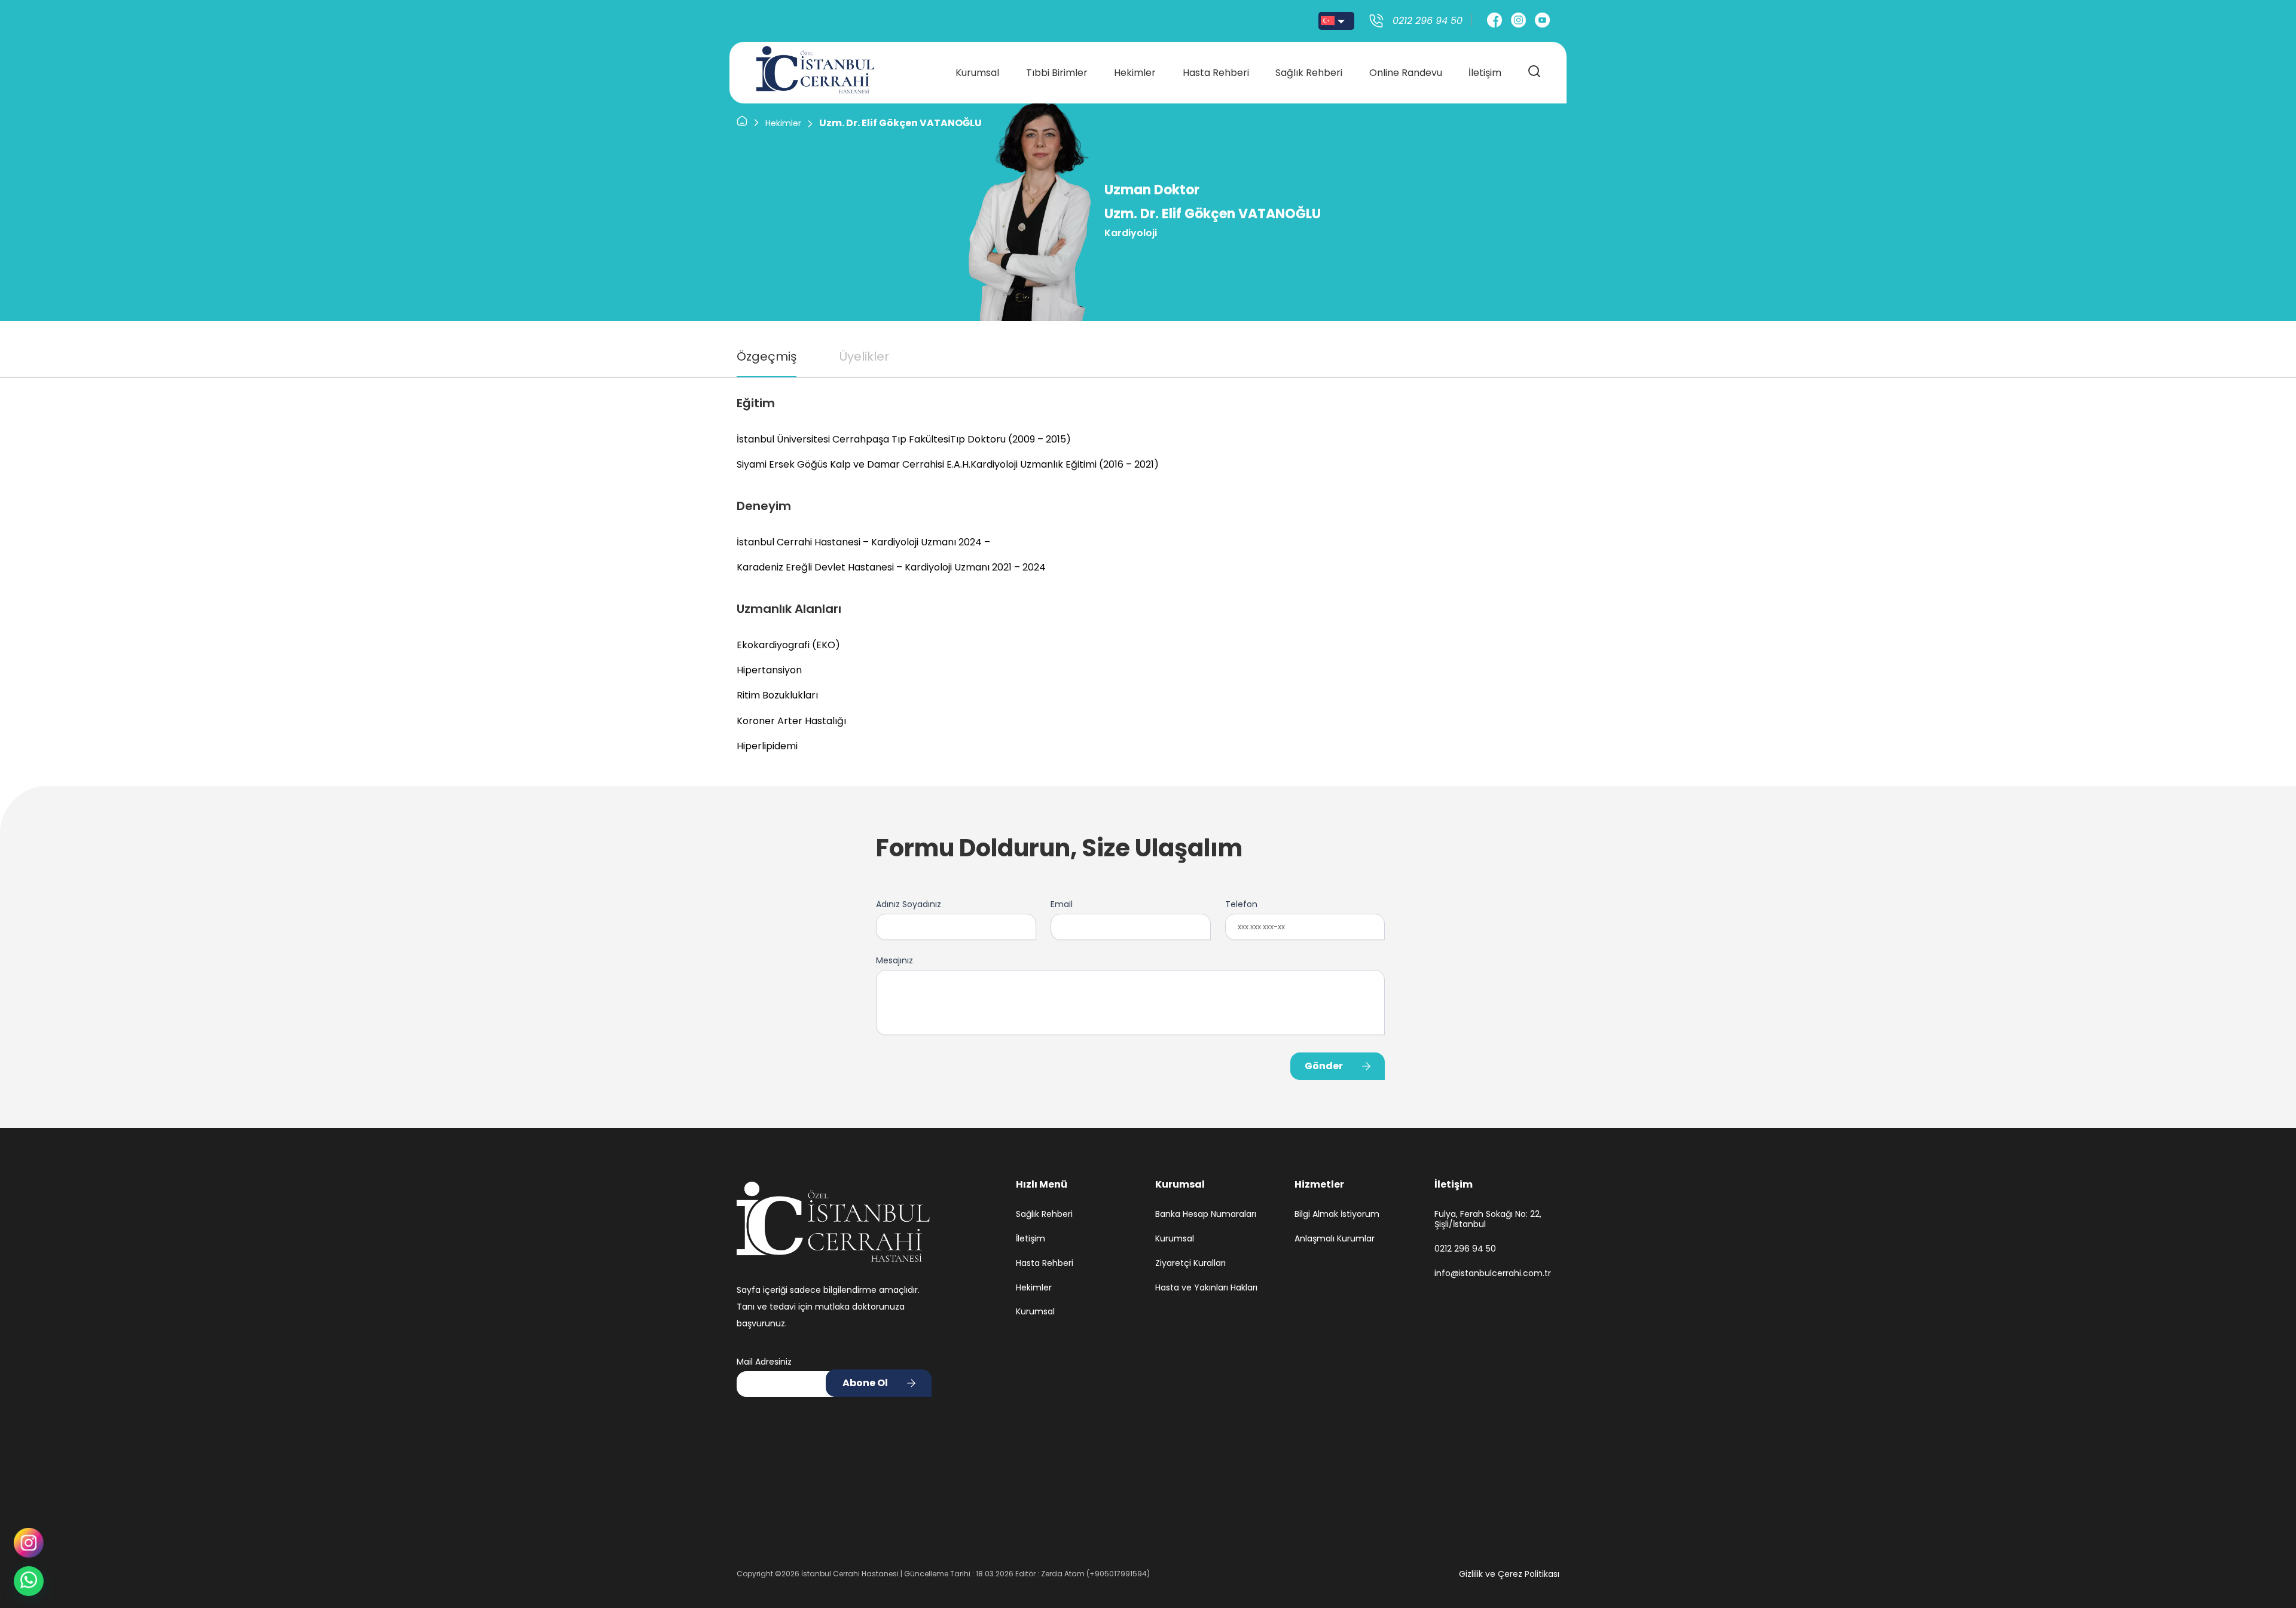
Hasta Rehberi (1216, 73)
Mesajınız (894, 960)
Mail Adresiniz (764, 1362)
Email (1062, 904)
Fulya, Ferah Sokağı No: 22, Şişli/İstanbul (1488, 1219)
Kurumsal (977, 73)
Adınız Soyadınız (909, 904)
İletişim (1485, 73)
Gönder (1324, 1066)
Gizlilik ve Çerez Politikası (1509, 1574)
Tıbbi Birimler (1057, 73)
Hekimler (1135, 73)
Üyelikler (864, 356)
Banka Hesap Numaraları (1206, 1214)
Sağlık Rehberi (1309, 73)
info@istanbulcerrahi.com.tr (1493, 1273)
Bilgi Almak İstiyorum (1337, 1214)
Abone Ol (865, 1383)
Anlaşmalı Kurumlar (1335, 1239)
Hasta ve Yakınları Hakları (1206, 1288)
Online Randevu (1406, 73)
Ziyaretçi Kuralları (1190, 1263)
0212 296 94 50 (1465, 1249)
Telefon (1241, 904)
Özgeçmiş (767, 356)
